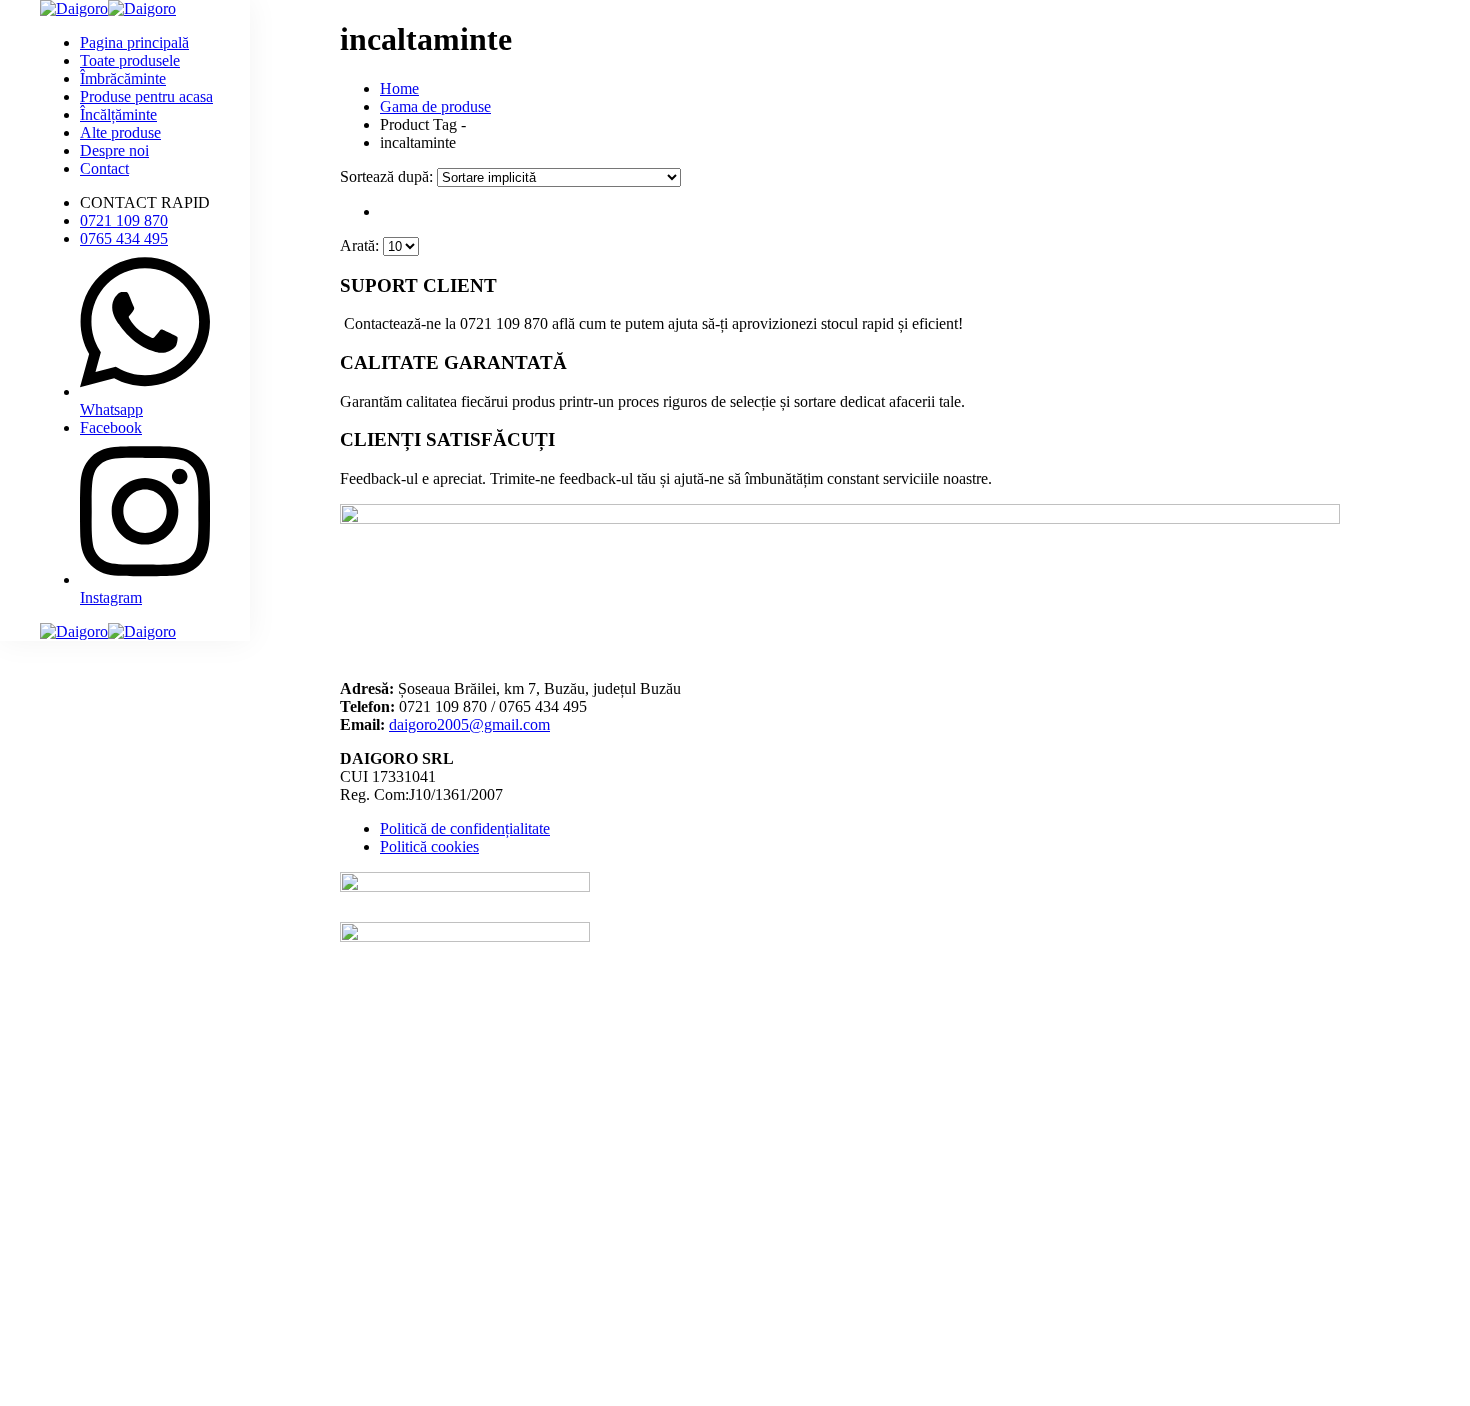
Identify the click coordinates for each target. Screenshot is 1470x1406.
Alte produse (120, 132)
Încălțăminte (118, 114)
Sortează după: (388, 176)
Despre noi (114, 150)
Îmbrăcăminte (123, 78)
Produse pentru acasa (146, 96)
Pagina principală (134, 42)
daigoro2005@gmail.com (469, 724)
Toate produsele (130, 60)
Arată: (361, 245)
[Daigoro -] (108, 8)
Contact (104, 168)
